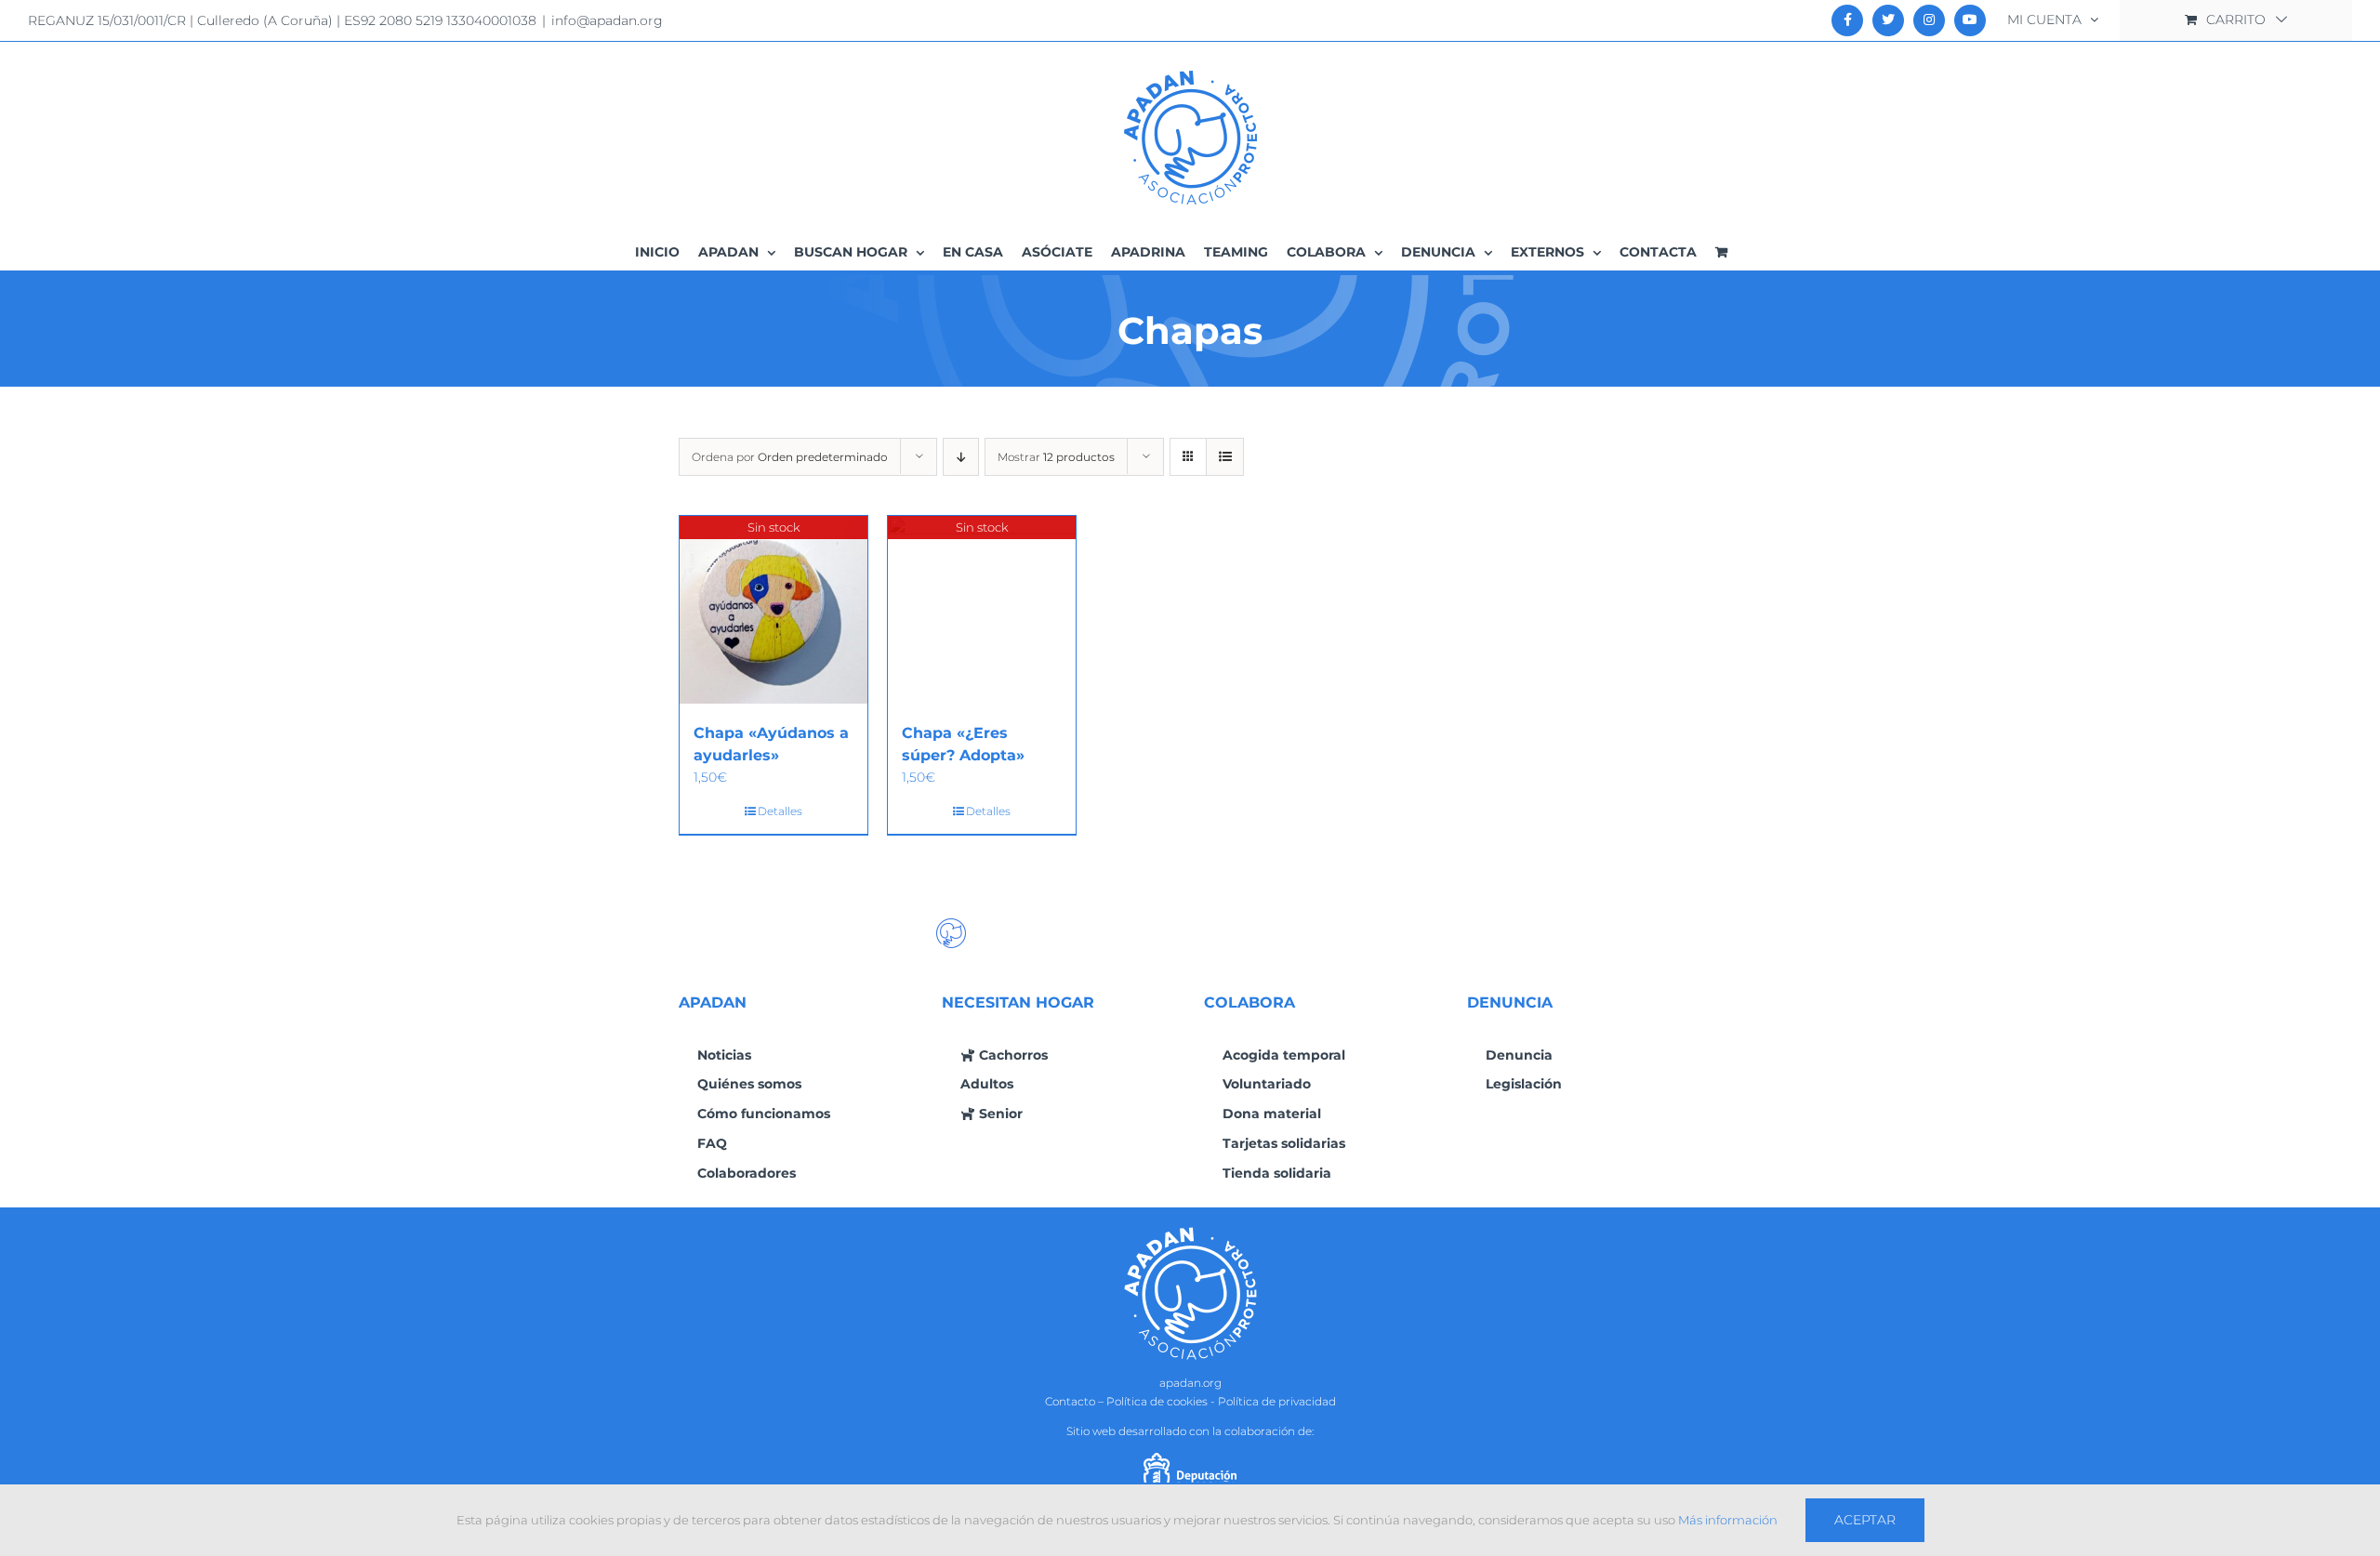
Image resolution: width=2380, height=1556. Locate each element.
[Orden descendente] (961, 457)
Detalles (780, 811)
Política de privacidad (1277, 1401)
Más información (1728, 1520)
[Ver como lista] (1225, 457)
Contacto (1070, 1401)
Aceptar (1865, 1520)
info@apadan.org (607, 20)
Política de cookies (1157, 1401)
